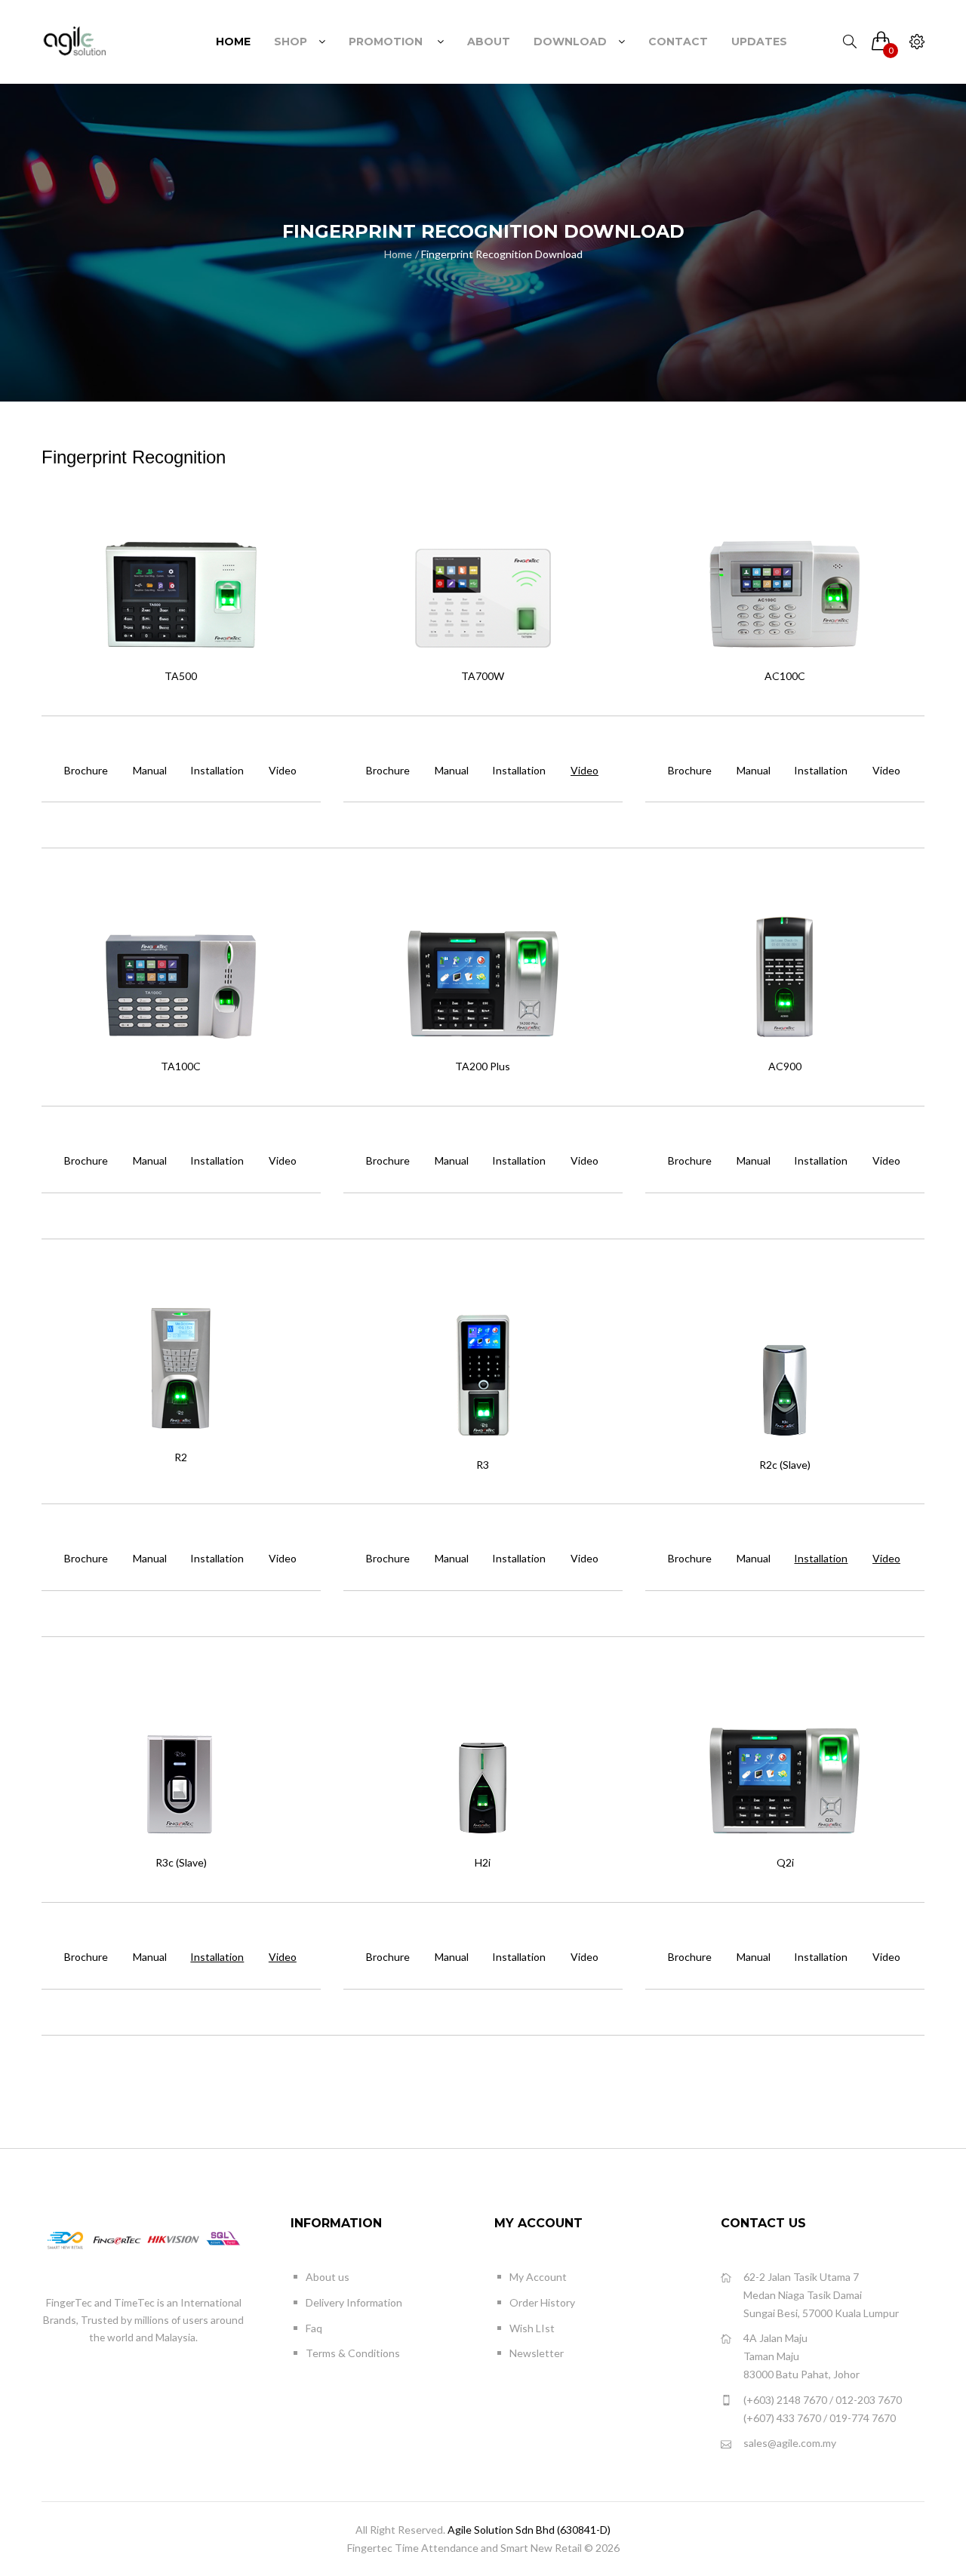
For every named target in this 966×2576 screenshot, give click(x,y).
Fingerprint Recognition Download (502, 254)
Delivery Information (354, 2302)
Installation (217, 770)
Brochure (86, 770)
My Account (538, 2277)
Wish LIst (532, 2328)
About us (328, 2277)
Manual (150, 770)
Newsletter (537, 2353)
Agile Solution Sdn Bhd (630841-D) (529, 2530)
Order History (542, 2302)
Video (283, 770)
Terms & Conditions (353, 2353)
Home (398, 254)
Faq (314, 2328)
